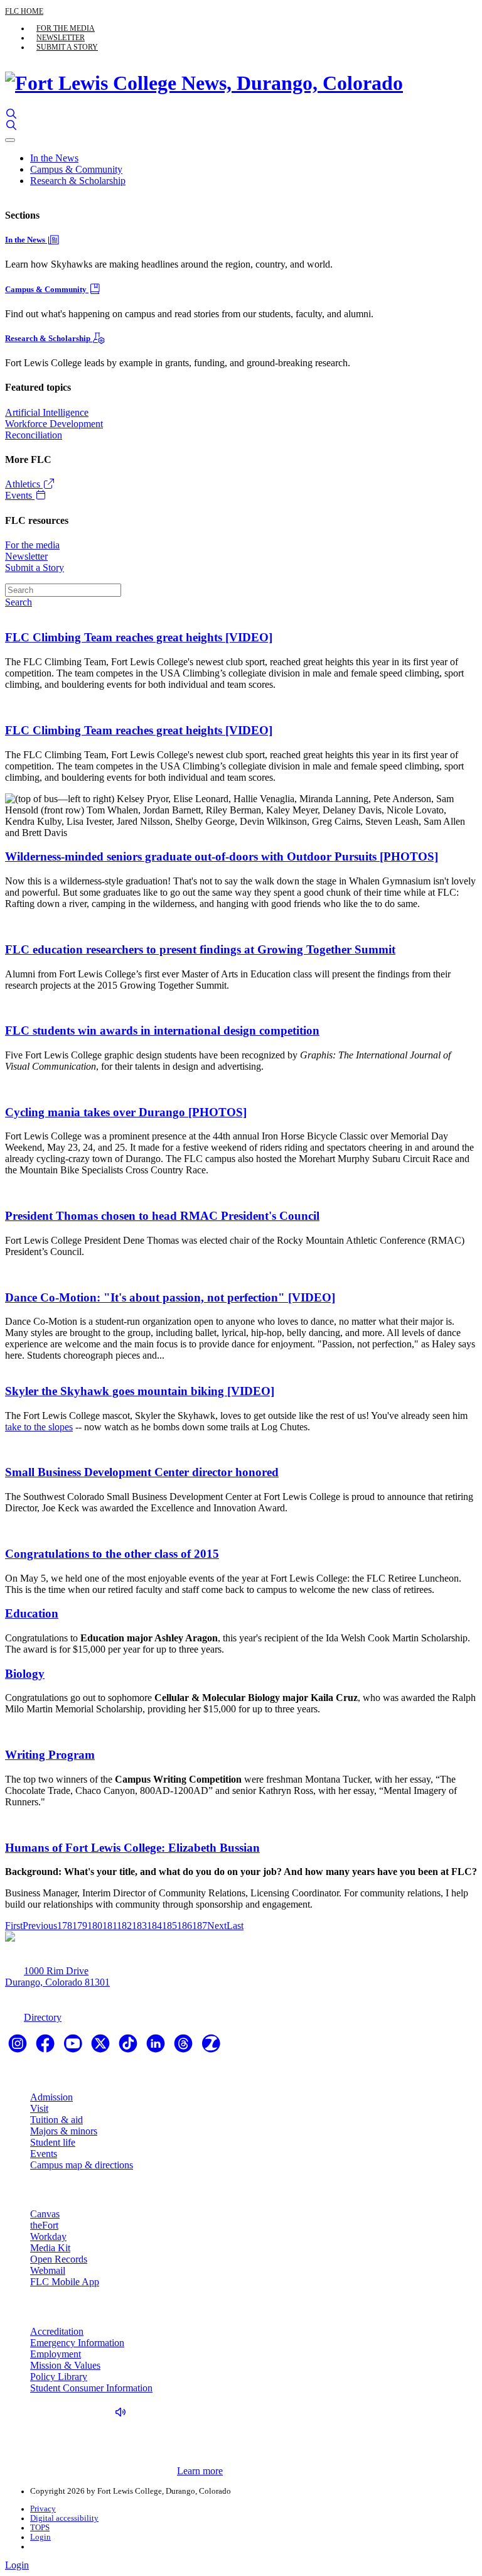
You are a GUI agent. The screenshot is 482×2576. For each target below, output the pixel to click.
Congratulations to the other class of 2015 (112, 1554)
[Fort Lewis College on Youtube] (74, 2047)
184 (154, 1926)
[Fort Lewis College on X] (102, 2047)
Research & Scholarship (78, 181)
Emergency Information (77, 2343)
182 (124, 1926)
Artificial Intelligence (47, 412)
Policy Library (59, 2377)
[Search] (11, 114)
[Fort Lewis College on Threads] (185, 2047)
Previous (40, 1926)
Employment (56, 2354)
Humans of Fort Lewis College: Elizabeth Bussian (132, 1848)
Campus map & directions (82, 2165)
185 (169, 1926)
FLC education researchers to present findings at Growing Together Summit (200, 949)
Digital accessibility (64, 2518)
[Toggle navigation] (10, 140)
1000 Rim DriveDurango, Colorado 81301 (57, 1976)
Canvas (45, 2214)
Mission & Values (65, 2365)
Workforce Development (54, 424)
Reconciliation (34, 435)
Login (40, 2537)
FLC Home (24, 11)
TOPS (40, 2528)
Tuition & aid (56, 2120)
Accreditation (57, 2331)
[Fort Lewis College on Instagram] (19, 2047)
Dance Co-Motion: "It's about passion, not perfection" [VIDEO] (170, 1297)
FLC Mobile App (65, 2282)
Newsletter (61, 38)
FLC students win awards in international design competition (162, 1030)
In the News (54, 158)
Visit (39, 2108)
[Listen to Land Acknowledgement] (124, 2412)
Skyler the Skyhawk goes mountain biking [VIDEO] (140, 1391)
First (14, 1926)
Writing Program (50, 1755)
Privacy (43, 2509)
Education (32, 1613)
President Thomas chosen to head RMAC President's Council (162, 1216)
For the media (66, 28)
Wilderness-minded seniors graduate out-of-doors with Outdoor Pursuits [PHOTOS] (222, 856)
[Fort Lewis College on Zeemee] (211, 2047)
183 (139, 1926)
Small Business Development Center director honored (142, 1472)
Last (235, 1926)
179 (80, 1926)
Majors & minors (64, 2131)
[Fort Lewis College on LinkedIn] (157, 2047)
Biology (25, 1674)
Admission (51, 2097)
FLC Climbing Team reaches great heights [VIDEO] (139, 637)
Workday (48, 2236)
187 (200, 1926)
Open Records (59, 2259)
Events (20, 495)
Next (217, 1926)
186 (185, 1926)
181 (110, 1926)
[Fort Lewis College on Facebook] (46, 2047)
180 (95, 1926)
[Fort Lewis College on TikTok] (129, 2047)
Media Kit (50, 2248)
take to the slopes (39, 1427)
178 (65, 1926)
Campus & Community (76, 169)
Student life (53, 2142)
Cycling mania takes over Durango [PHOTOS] (126, 1112)
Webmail (48, 2270)
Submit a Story (67, 47)
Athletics (24, 484)
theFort (44, 2225)
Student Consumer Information (91, 2388)
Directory (43, 2017)
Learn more (200, 2471)
